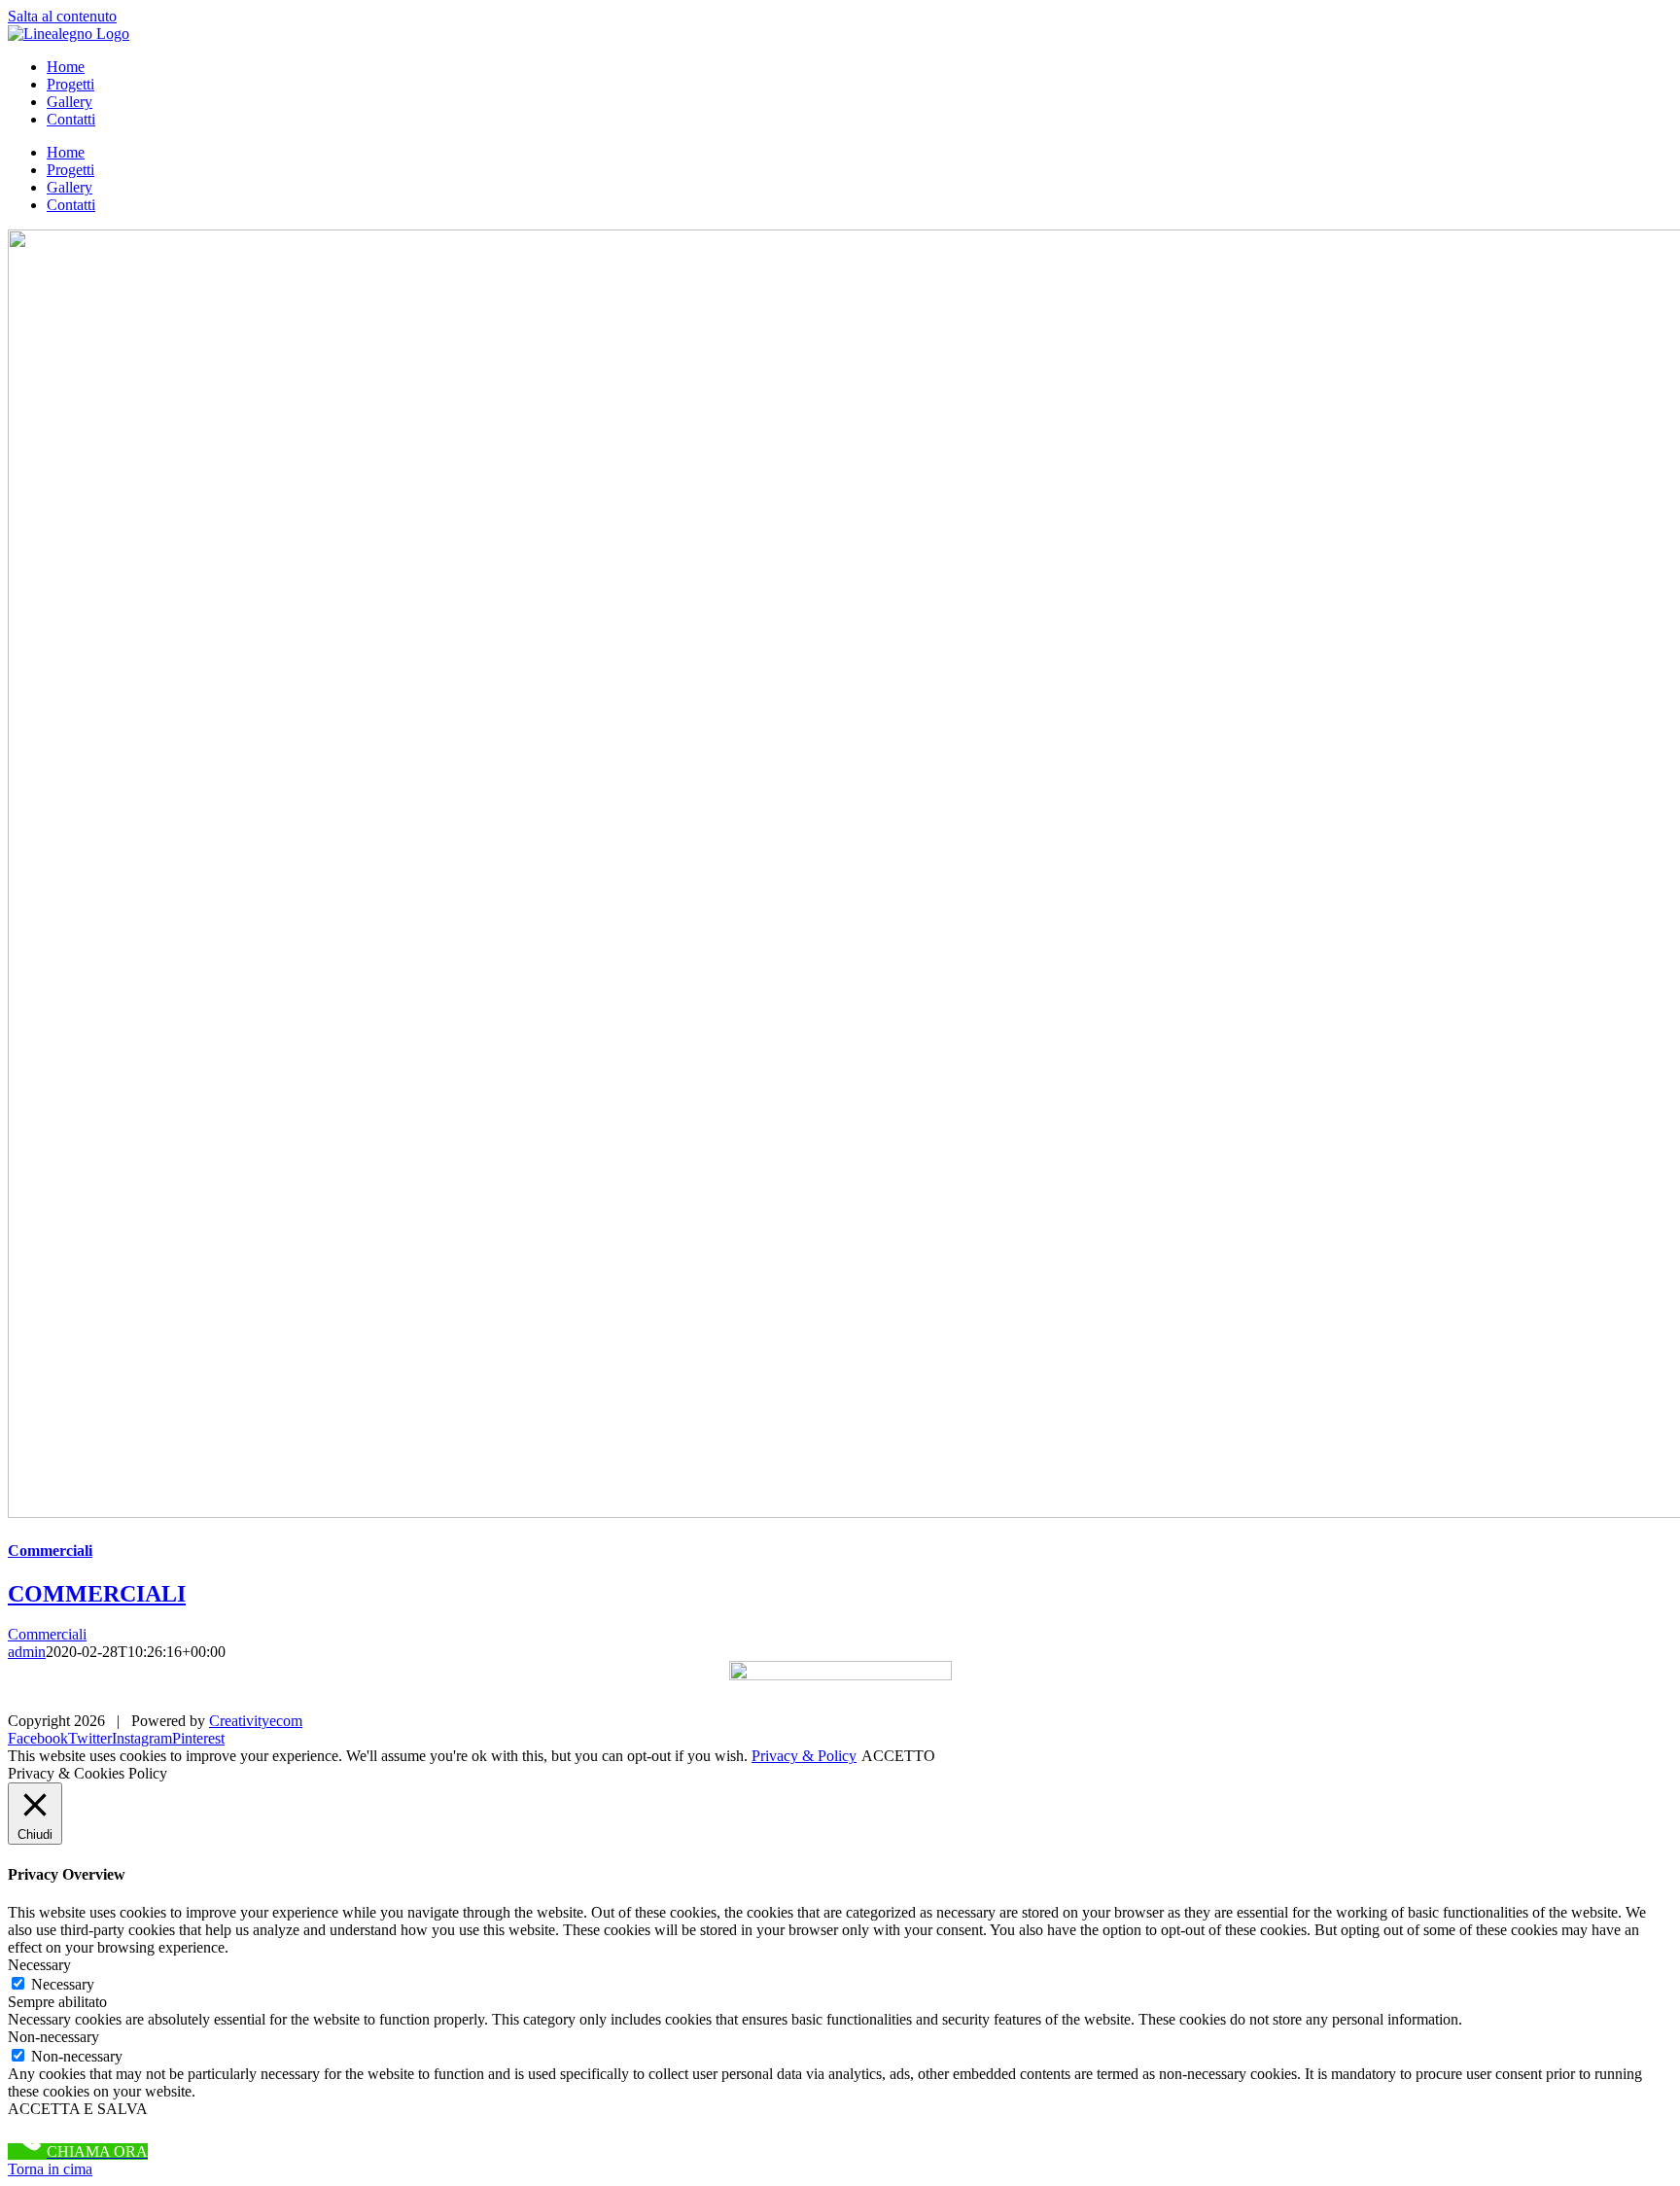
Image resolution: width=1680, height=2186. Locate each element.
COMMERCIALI (97, 1594)
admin (27, 1652)
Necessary (63, 1984)
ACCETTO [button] (898, 1756)
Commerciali (50, 1551)
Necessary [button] (39, 1965)
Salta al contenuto (62, 16)
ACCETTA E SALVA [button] (78, 2109)
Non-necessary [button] (53, 2037)
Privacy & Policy (804, 1756)
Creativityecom (256, 1721)
